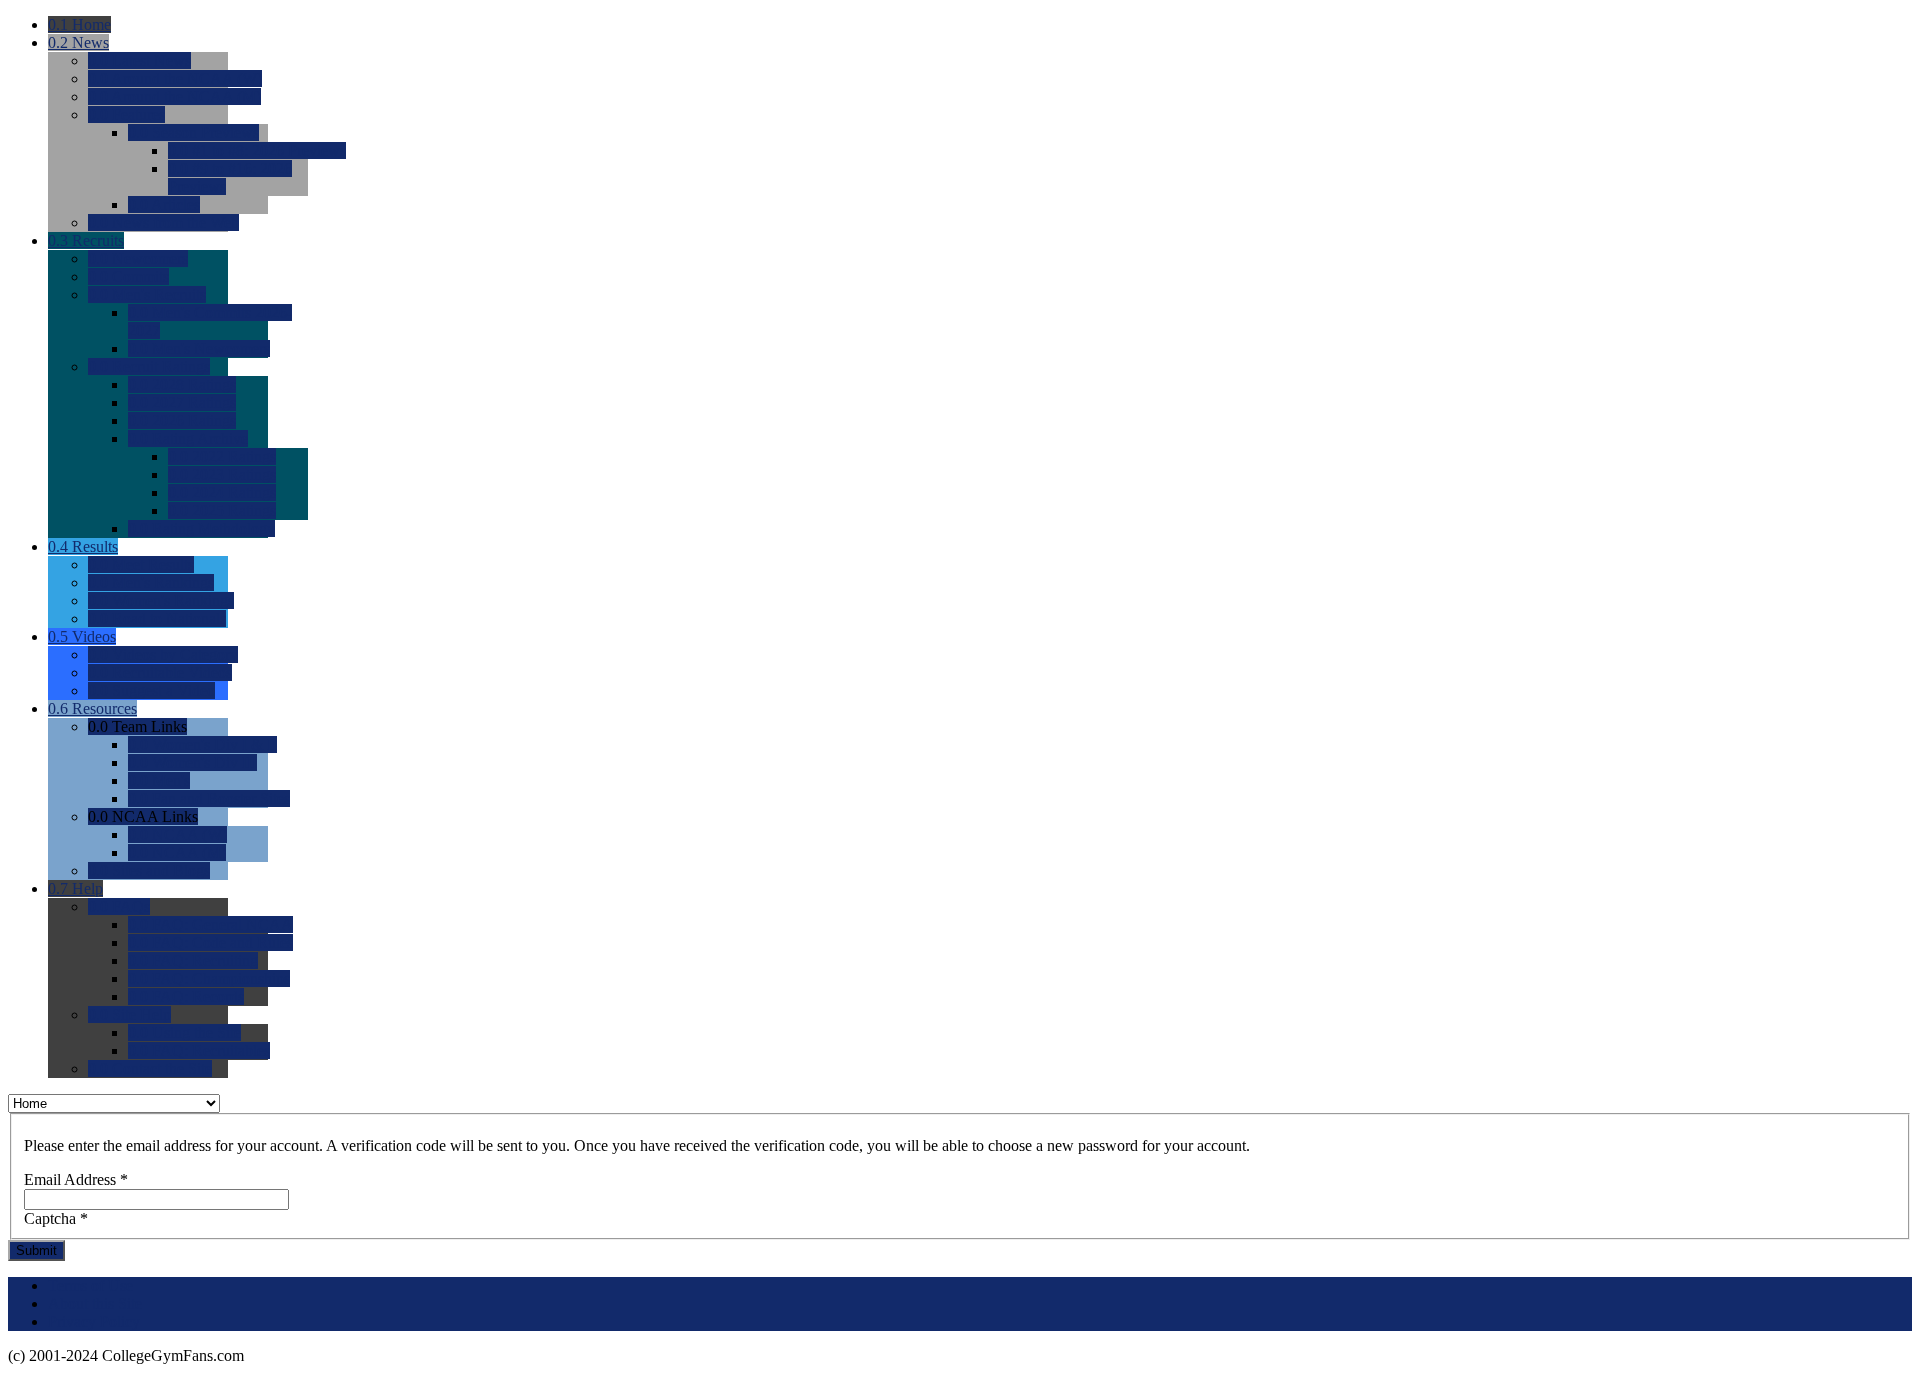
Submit (36, 1250)
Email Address (76, 1179)
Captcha (56, 1218)
